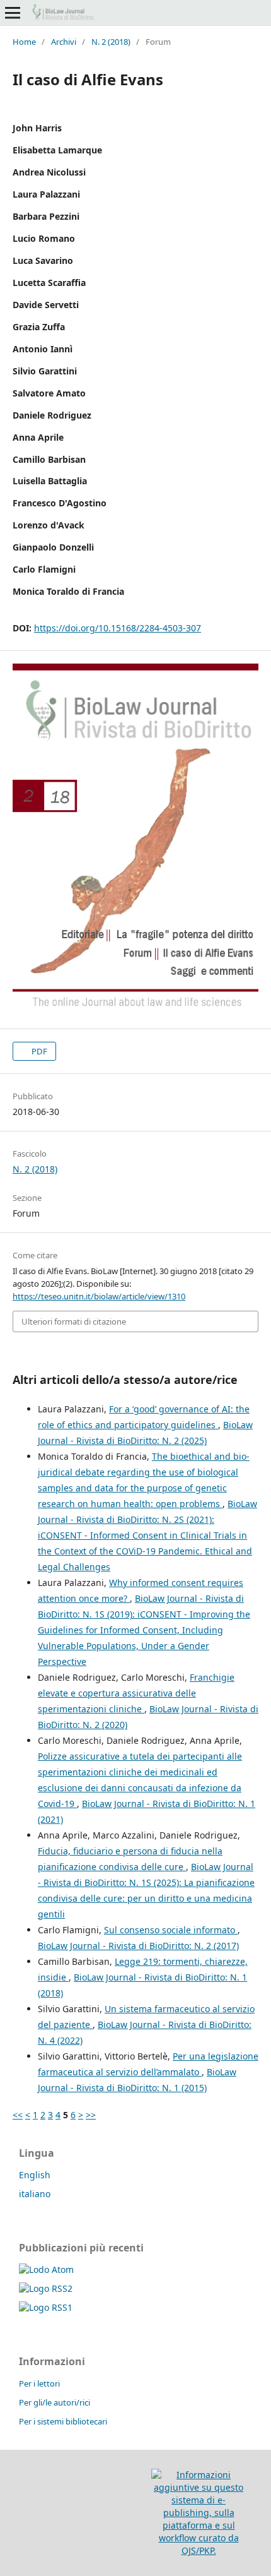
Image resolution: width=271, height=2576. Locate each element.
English (35, 2175)
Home (24, 42)
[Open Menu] (13, 13)
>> (91, 2115)
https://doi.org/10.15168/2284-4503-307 (118, 628)
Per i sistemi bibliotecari (63, 2421)
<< (18, 2115)
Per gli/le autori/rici (55, 2402)
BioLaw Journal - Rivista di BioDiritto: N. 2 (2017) (138, 1946)
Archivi (64, 42)
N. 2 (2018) (111, 42)
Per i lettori (39, 2383)
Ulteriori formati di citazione (74, 1321)
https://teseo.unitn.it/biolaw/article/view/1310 (99, 1296)
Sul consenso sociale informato (171, 1930)
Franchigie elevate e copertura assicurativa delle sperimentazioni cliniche (136, 1693)
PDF (38, 1051)
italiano (35, 2194)
